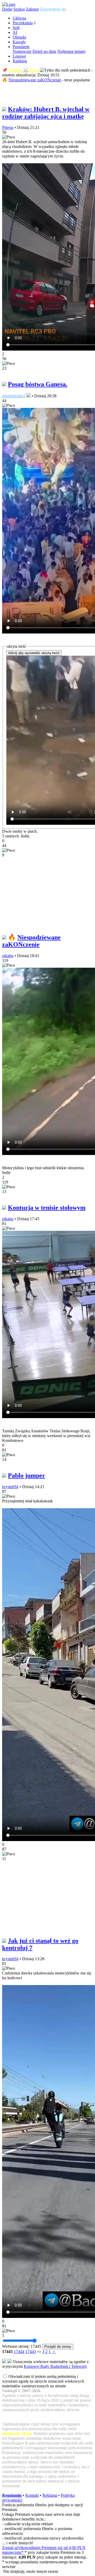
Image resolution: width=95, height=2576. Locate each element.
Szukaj (19, 9)
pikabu (8, 956)
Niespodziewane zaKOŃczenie (35, 80)
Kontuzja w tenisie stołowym (47, 1208)
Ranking (20, 61)
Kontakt (32, 2495)
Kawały (19, 42)
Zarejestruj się (53, 9)
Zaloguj (32, 9)
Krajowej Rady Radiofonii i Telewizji (55, 2366)
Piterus (8, 127)
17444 (19, 2352)
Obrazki (19, 37)
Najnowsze (22, 51)
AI (15, 32)
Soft (16, 28)
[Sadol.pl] (9, 4)
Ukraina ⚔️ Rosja (24, 70)
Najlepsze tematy (72, 51)
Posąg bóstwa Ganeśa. (38, 384)
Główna (19, 18)
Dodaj (7, 9)
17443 (31, 2352)
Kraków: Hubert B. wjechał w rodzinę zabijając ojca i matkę (46, 113)
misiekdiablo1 (14, 396)
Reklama (50, 2495)
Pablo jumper (27, 1475)
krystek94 (10, 1487)
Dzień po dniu (44, 51)
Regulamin (12, 2495)
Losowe (19, 56)
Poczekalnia (23, 23)
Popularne (21, 47)
